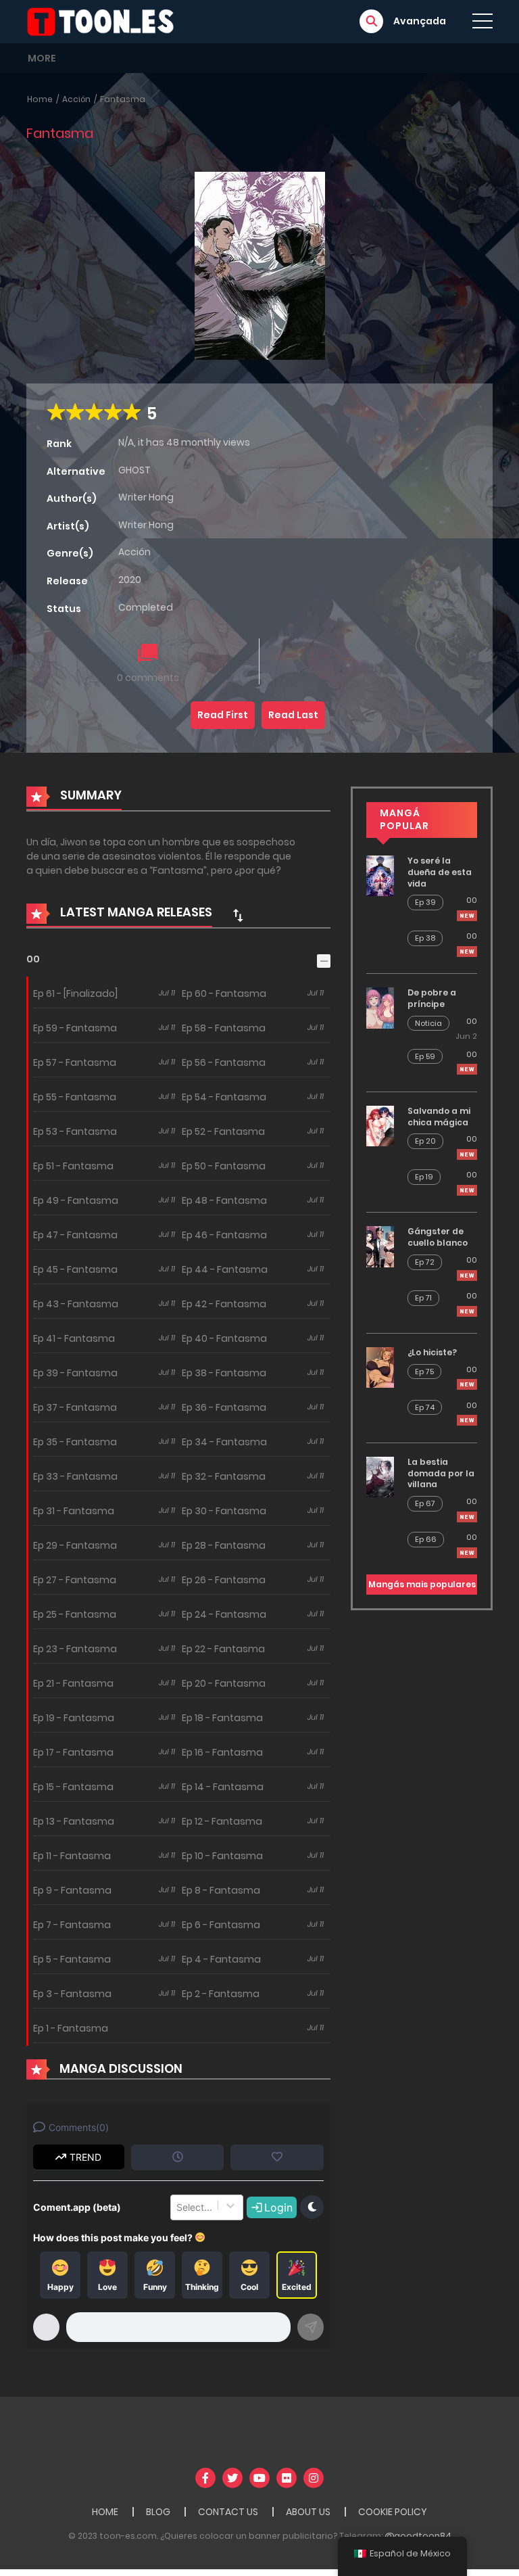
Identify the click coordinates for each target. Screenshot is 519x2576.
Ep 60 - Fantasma (224, 993)
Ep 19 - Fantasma (74, 1718)
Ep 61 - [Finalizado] (75, 993)
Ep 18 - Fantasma (222, 1718)
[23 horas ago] (467, 916)
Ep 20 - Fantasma (224, 1683)
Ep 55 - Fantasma (75, 1097)
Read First (223, 715)
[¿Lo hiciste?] (380, 1367)
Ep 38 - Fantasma (224, 1373)
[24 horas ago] (467, 1069)
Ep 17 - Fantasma (73, 1752)
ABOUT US (308, 2512)
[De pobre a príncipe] (380, 1007)
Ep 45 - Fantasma (75, 1269)
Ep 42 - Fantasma (224, 1304)
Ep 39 (425, 902)
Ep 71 (423, 1298)
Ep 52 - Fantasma (223, 1131)
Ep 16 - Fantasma (222, 1752)
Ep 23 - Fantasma (75, 1649)
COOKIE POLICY (393, 2512)
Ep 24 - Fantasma (224, 1614)
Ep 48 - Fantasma (224, 1200)
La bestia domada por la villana (441, 1473)
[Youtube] (259, 2478)
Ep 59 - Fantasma (75, 1028)
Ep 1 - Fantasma (71, 2028)
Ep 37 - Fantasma (75, 1407)
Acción (76, 99)
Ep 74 (425, 1407)
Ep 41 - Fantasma (74, 1338)
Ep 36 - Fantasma (224, 1407)
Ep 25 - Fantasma (75, 1614)
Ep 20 (425, 1141)
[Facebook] (205, 2478)
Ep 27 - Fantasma (75, 1580)
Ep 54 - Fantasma (224, 1097)
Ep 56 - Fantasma (224, 1062)
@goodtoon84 (418, 2536)
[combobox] (178, 2207)
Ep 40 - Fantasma (224, 1338)
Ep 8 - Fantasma (221, 1890)
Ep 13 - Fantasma (74, 1821)
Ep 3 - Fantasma (72, 1994)
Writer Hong (146, 497)
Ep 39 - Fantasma (75, 1373)
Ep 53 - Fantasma (75, 1131)
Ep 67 (425, 1503)
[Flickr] (287, 2478)
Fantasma (123, 99)
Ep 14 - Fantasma (223, 1787)
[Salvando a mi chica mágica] (380, 1125)
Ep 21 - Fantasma (73, 1683)
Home (40, 99)
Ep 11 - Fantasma (72, 1856)
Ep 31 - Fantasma (74, 1511)
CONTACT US (228, 2512)
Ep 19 (424, 1177)
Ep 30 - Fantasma (224, 1511)
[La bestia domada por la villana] (380, 1476)
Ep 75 (424, 1372)
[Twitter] (232, 2478)
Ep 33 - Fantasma (75, 1476)
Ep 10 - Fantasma (222, 1856)
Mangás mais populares (422, 1584)
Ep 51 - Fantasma (73, 1166)
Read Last (293, 715)
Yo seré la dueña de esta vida (440, 872)
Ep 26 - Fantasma (224, 1580)
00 (33, 959)
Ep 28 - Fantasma (224, 1545)
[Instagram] (314, 2478)
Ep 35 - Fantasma (75, 1442)
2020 (130, 580)
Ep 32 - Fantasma (224, 1476)
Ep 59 (425, 1056)
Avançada (420, 21)
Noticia (428, 1023)
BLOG (158, 2512)
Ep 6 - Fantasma (221, 1925)
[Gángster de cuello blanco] (380, 1246)
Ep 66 (426, 1539)
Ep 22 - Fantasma (223, 1649)
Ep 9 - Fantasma (72, 1890)
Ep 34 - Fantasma (224, 1442)
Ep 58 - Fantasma (224, 1028)
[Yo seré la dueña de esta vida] (380, 875)
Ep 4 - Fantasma (221, 1959)
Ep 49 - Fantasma (76, 1200)
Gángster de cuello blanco (438, 1237)
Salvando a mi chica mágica (439, 1117)
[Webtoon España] (105, 21)
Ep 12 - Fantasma (222, 1821)
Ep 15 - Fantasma (73, 1787)
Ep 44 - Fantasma (225, 1269)
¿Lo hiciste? (432, 1352)
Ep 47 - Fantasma (75, 1235)
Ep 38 (425, 938)
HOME (105, 2512)
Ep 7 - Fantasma (72, 1925)
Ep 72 (425, 1262)
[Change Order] (238, 915)
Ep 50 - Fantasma (224, 1166)
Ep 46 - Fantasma (224, 1235)
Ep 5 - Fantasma (72, 1959)
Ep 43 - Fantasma (76, 1304)
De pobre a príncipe (432, 998)
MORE (42, 58)
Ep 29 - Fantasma (75, 1545)
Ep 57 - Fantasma (75, 1062)
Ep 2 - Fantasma (221, 1994)
